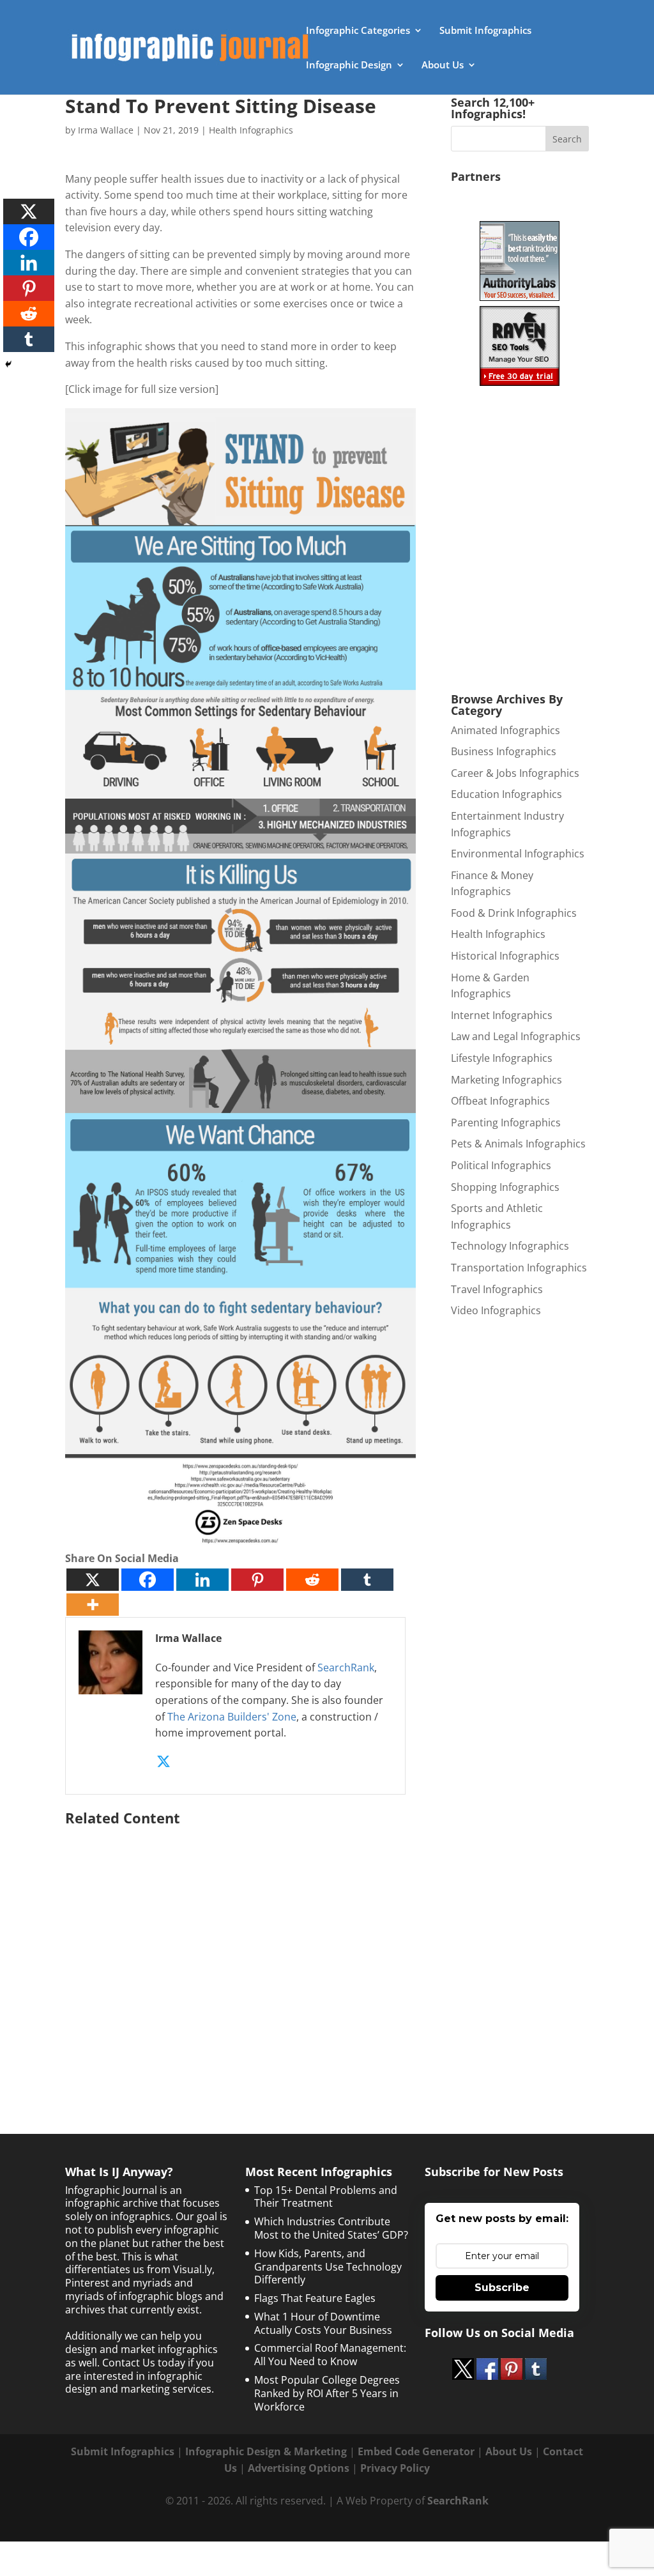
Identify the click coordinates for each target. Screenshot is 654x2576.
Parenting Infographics (506, 1123)
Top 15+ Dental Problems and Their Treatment (326, 2197)
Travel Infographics (497, 1289)
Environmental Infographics (518, 854)
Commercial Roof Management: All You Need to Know (330, 2355)
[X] (93, 1580)
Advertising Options (299, 2468)
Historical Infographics (505, 956)
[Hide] (8, 364)
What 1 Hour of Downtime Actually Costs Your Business (323, 2323)
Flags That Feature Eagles (315, 2298)
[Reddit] (312, 1580)
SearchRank (346, 1667)
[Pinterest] (257, 1580)
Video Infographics (496, 1310)
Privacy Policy (395, 2468)
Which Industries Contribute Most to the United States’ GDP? (331, 2228)
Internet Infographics (502, 1015)
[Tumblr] (367, 1580)
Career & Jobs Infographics (515, 773)
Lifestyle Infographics (502, 1058)
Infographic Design (349, 65)
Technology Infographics (510, 1246)
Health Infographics (251, 130)
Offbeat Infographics (500, 1101)
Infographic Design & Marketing (266, 2451)
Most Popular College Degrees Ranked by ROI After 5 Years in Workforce (327, 2393)
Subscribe (502, 2288)
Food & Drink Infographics (514, 913)
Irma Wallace (106, 130)
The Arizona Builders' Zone (232, 1717)
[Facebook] (148, 1580)
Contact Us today (144, 2363)
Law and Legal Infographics (516, 1036)
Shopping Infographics (505, 1187)
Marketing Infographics (506, 1080)
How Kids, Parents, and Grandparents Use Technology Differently (328, 2267)
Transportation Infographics (519, 1268)
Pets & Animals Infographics (518, 1144)
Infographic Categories (358, 31)
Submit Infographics (485, 31)
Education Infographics (506, 794)
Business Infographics (504, 751)
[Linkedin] (202, 1580)
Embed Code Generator (416, 2451)
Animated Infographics (506, 730)
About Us (443, 65)
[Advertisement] (240, 1954)
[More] (93, 1605)
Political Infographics (501, 1165)
